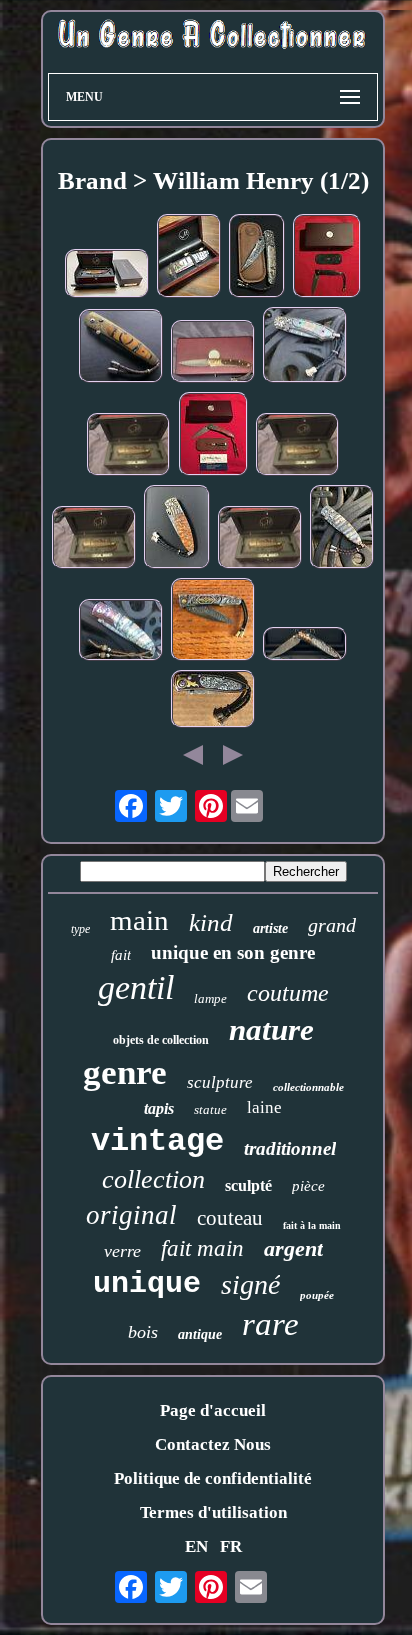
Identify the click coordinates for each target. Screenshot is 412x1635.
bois (143, 1332)
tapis (159, 1108)
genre (125, 1072)
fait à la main (312, 1225)
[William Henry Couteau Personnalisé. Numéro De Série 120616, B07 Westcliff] (213, 436)
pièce (308, 1186)
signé (250, 1284)
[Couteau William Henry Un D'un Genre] (213, 354)
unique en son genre (233, 952)
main (139, 920)
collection (153, 1179)
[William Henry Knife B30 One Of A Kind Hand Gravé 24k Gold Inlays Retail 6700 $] (213, 622)
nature (271, 1029)
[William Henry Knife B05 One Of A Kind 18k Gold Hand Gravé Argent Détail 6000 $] (213, 701)
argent (293, 1248)
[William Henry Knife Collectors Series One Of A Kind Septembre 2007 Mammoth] (121, 632)
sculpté (248, 1185)
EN (196, 1546)
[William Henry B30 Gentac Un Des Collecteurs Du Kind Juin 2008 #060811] (327, 258)
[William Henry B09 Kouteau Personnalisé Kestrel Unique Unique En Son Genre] (107, 276)
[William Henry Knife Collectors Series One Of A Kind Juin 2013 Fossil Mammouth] (342, 529)
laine (264, 1107)
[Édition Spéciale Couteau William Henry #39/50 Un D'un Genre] (129, 447)
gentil (136, 987)
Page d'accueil (213, 1410)
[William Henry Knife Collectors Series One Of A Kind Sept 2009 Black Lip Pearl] (305, 347)
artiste (270, 928)
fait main (202, 1248)
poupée (317, 1295)
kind (211, 922)
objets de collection (161, 1040)
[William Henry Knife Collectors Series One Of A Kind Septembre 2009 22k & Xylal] (177, 529)
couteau (230, 1218)
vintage (157, 1141)
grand (332, 925)
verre (122, 1251)
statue (210, 1109)
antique (200, 1334)
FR (231, 1546)
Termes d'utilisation (213, 1512)
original (131, 1215)
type (80, 929)
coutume (288, 993)
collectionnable (308, 1087)
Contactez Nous (213, 1444)
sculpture (220, 1082)
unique (147, 1284)
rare (270, 1324)
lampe (210, 998)
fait (121, 955)
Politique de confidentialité (213, 1478)
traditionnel (290, 1148)
